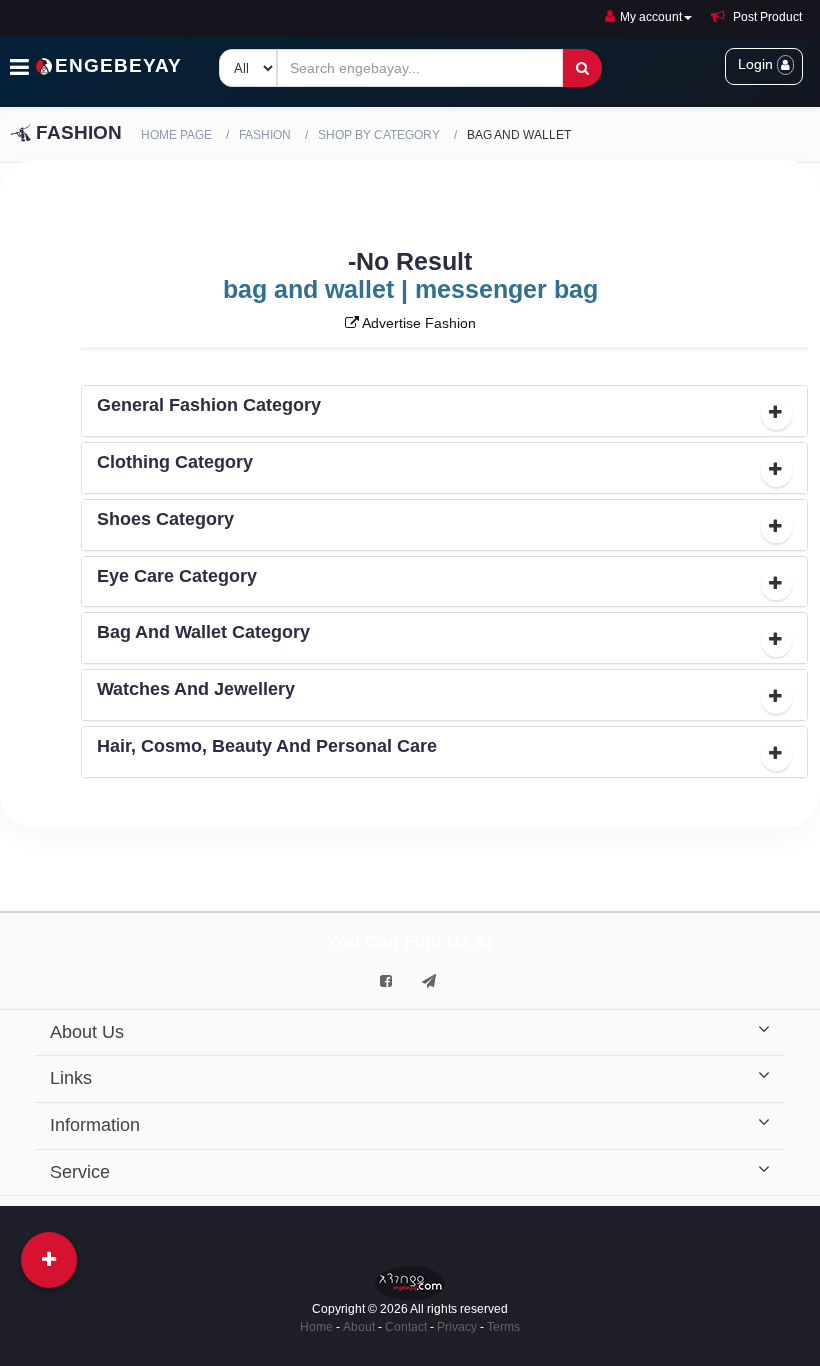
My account (651, 17)
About (359, 1327)
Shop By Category (379, 135)
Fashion (265, 135)
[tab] (445, 411)
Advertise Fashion (417, 323)
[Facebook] (386, 981)
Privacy (457, 1327)
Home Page (176, 135)
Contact (406, 1327)
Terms (503, 1327)
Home (316, 1327)
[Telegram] (429, 981)
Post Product (766, 17)
